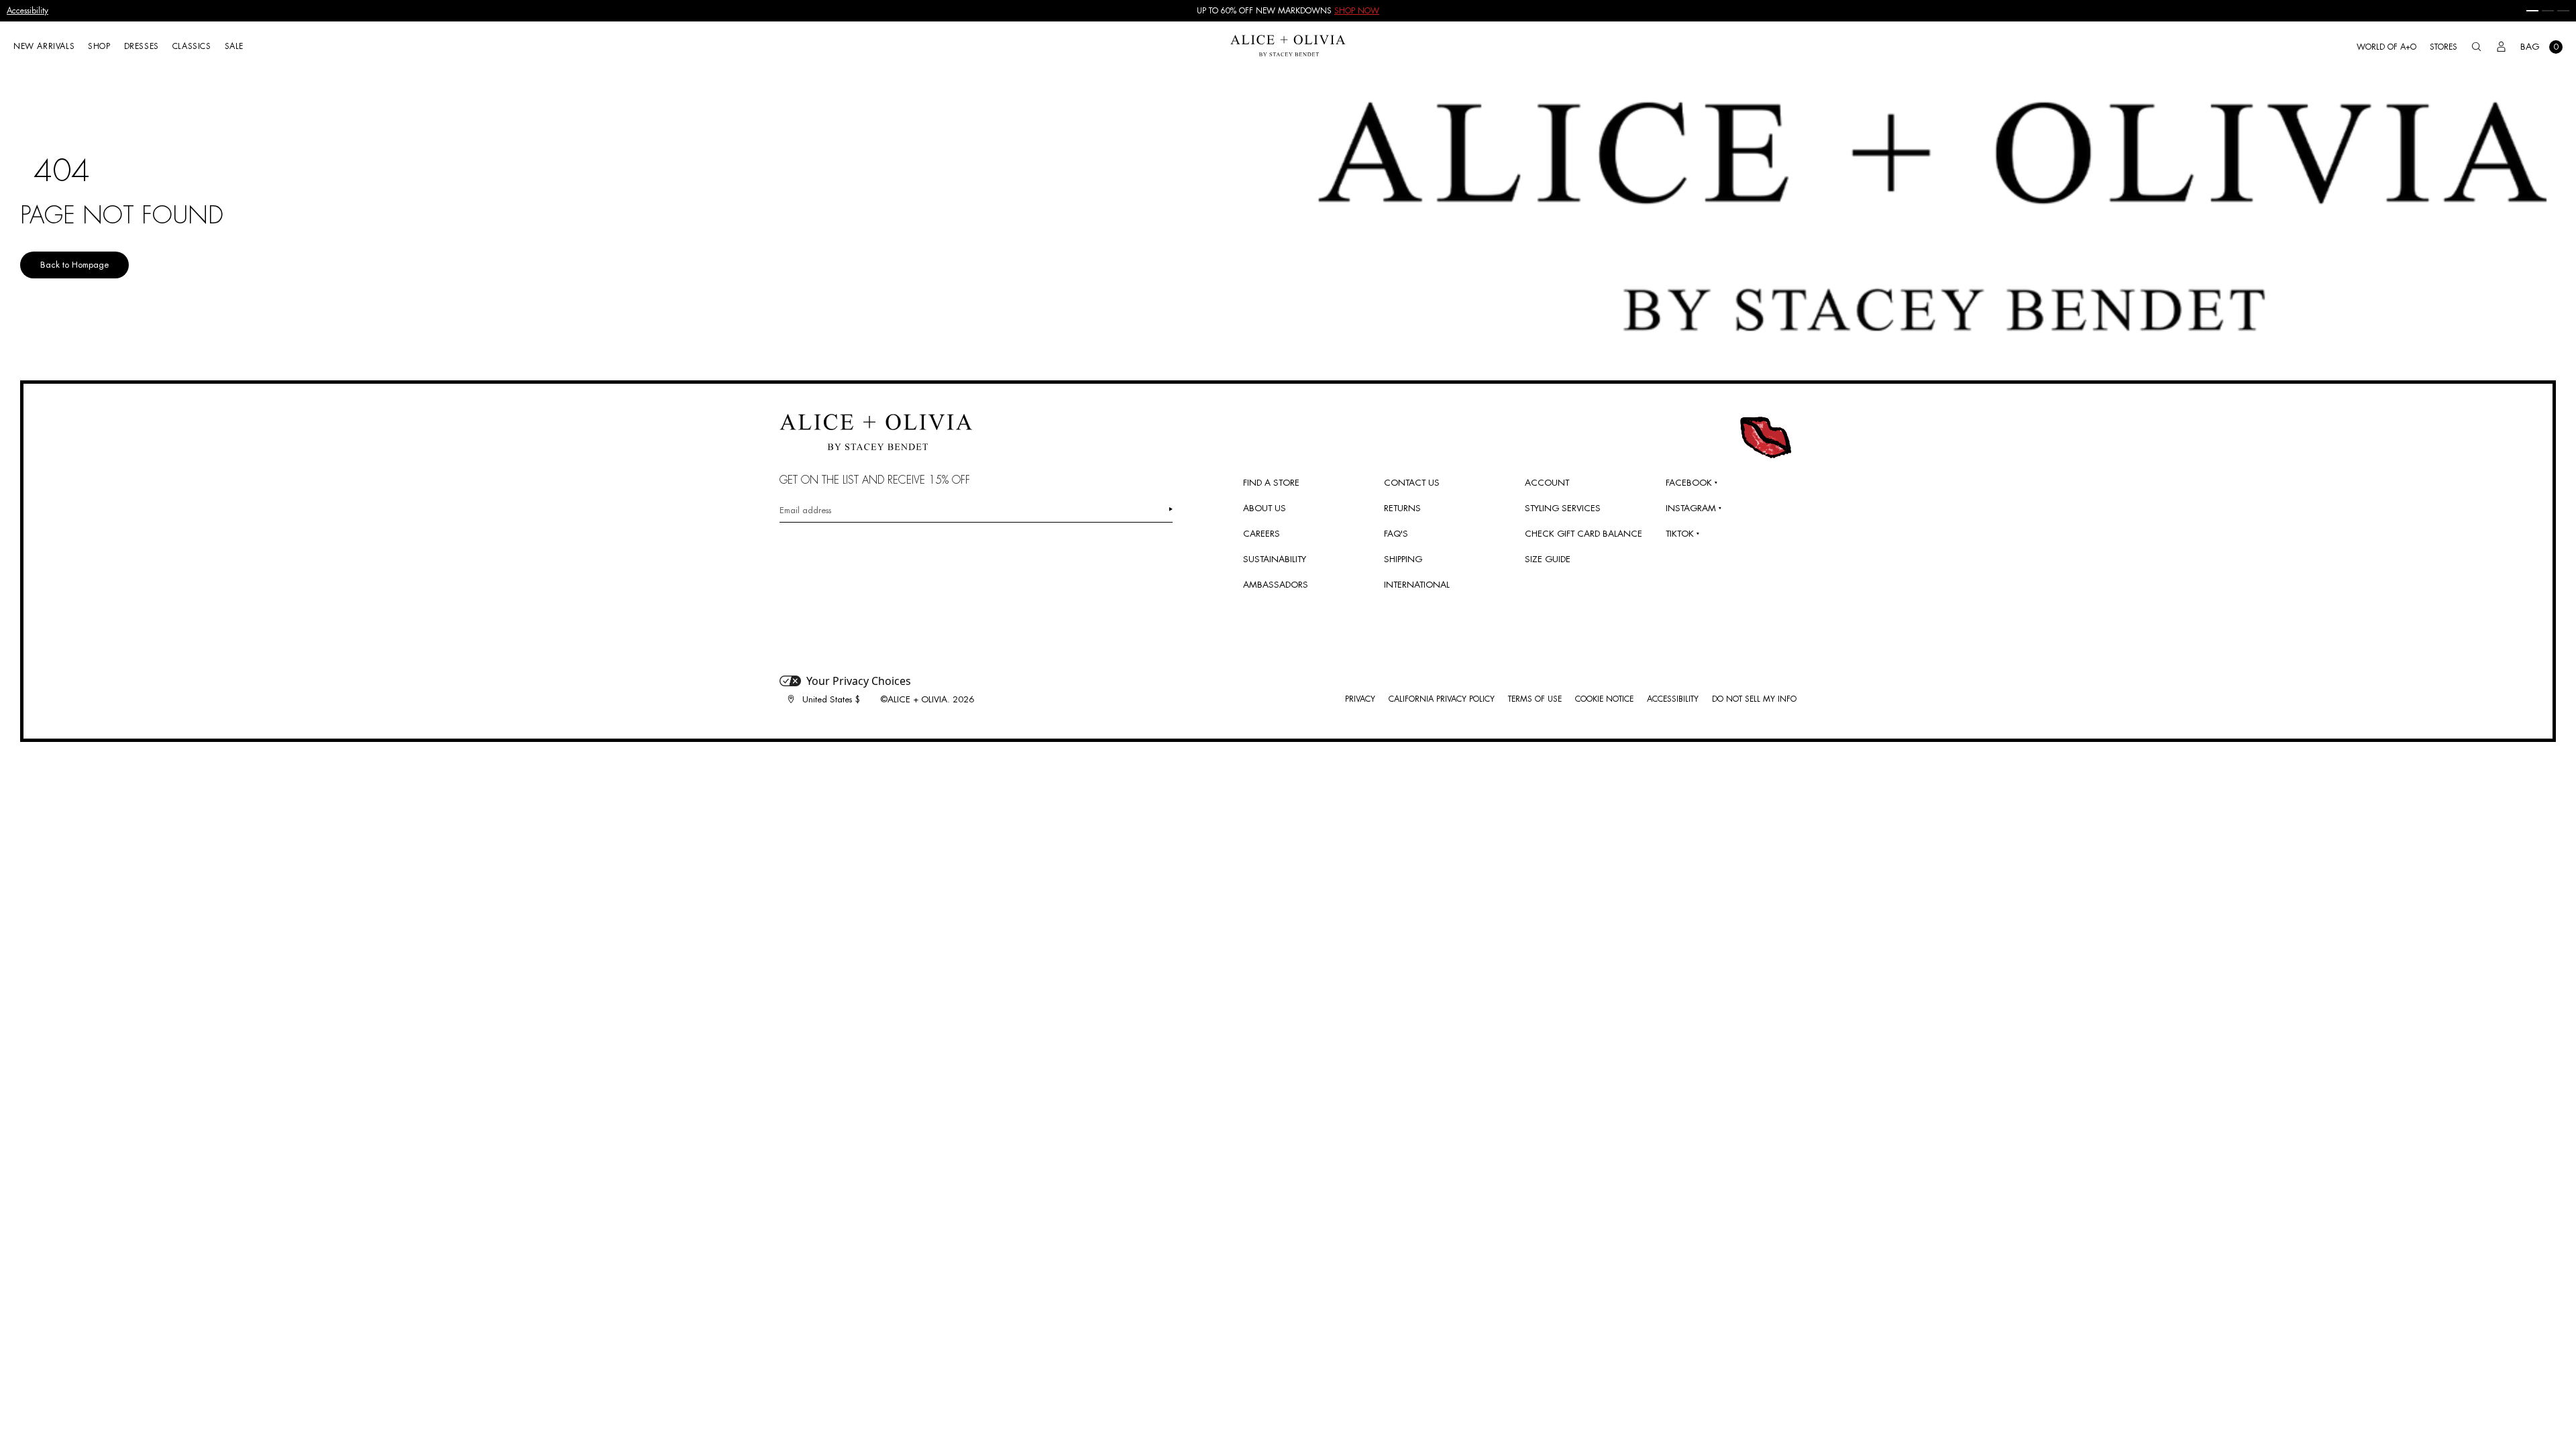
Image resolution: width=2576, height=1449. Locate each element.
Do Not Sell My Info (1754, 699)
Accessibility (28, 11)
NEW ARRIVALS (44, 46)
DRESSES (142, 46)
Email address (805, 510)
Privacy (1360, 699)
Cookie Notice (1604, 699)
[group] (1288, 11)
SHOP (99, 46)
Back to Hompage (74, 265)
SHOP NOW (1357, 11)
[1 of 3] (2532, 11)
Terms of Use (1535, 699)
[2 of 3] (2548, 11)
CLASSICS (192, 46)
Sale (234, 46)
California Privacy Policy (1442, 699)
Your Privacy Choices (859, 681)
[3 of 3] (2563, 11)
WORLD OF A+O (2386, 47)
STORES (2444, 47)
